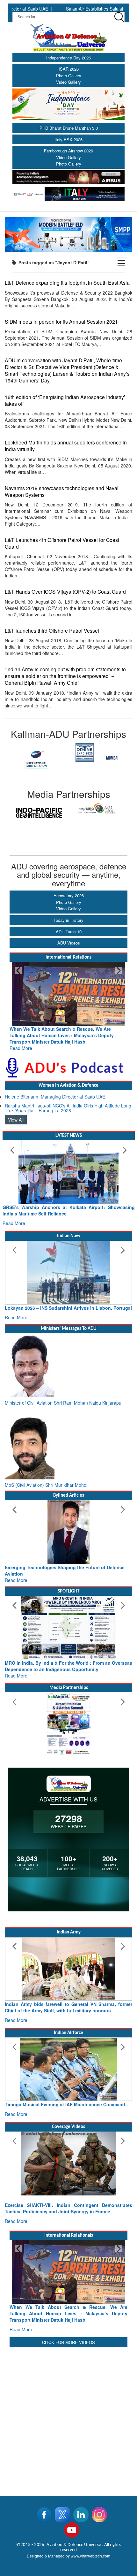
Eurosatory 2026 (69, 895)
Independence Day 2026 (68, 58)
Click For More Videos (68, 2342)
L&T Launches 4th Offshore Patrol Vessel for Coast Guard (62, 543)
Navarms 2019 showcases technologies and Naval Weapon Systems (62, 491)
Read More (21, 1042)
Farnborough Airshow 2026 (68, 151)
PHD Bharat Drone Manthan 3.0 (69, 128)
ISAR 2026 (69, 69)
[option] (40, 752)
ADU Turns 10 (69, 932)
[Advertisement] (68, 2418)
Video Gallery (68, 82)
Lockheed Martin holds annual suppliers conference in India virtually (66, 446)
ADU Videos (69, 943)
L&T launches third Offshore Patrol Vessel (52, 630)
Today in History (68, 920)
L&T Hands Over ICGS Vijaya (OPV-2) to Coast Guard (65, 591)
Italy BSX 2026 (68, 139)
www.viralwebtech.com (90, 2556)
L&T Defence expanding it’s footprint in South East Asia (67, 282)
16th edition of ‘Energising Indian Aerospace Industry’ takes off (65, 400)
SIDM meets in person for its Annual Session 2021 (61, 321)
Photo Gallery (69, 76)
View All (16, 1113)
